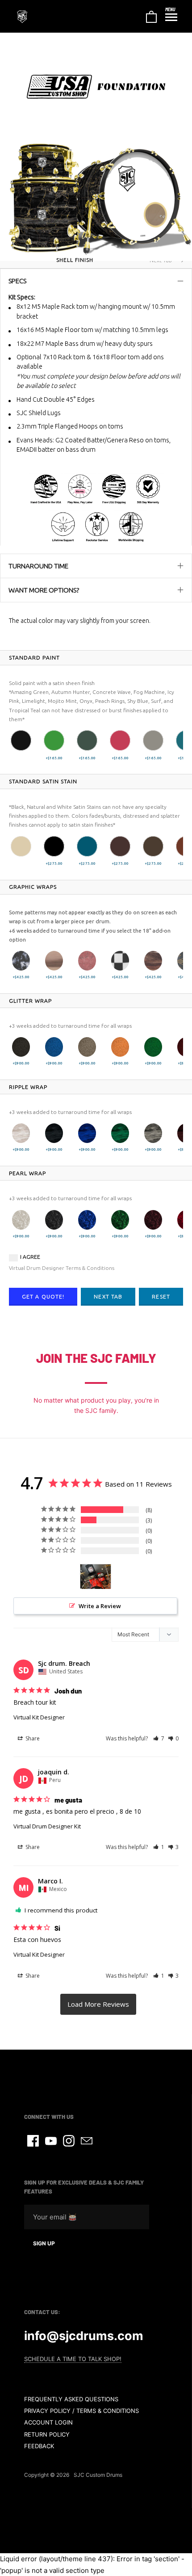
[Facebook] (33, 2141)
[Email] (87, 2141)
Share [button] (32, 1738)
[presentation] (34, 658)
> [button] (98, 2004)
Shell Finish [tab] (75, 260)
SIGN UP (44, 2243)
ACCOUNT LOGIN (48, 2422)
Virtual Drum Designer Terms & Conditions (62, 1268)
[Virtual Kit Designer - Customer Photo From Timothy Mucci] (96, 1577)
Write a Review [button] (100, 1606)
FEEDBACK (39, 2446)
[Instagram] (69, 2141)
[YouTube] (51, 2141)
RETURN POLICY (47, 2434)
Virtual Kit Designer (39, 1717)
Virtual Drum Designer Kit (47, 1826)
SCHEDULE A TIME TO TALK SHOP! (73, 2359)
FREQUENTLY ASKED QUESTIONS (71, 2399)
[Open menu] (171, 17)
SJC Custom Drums (98, 2475)
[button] (21, 740)
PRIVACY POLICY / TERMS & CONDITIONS (81, 2411)
